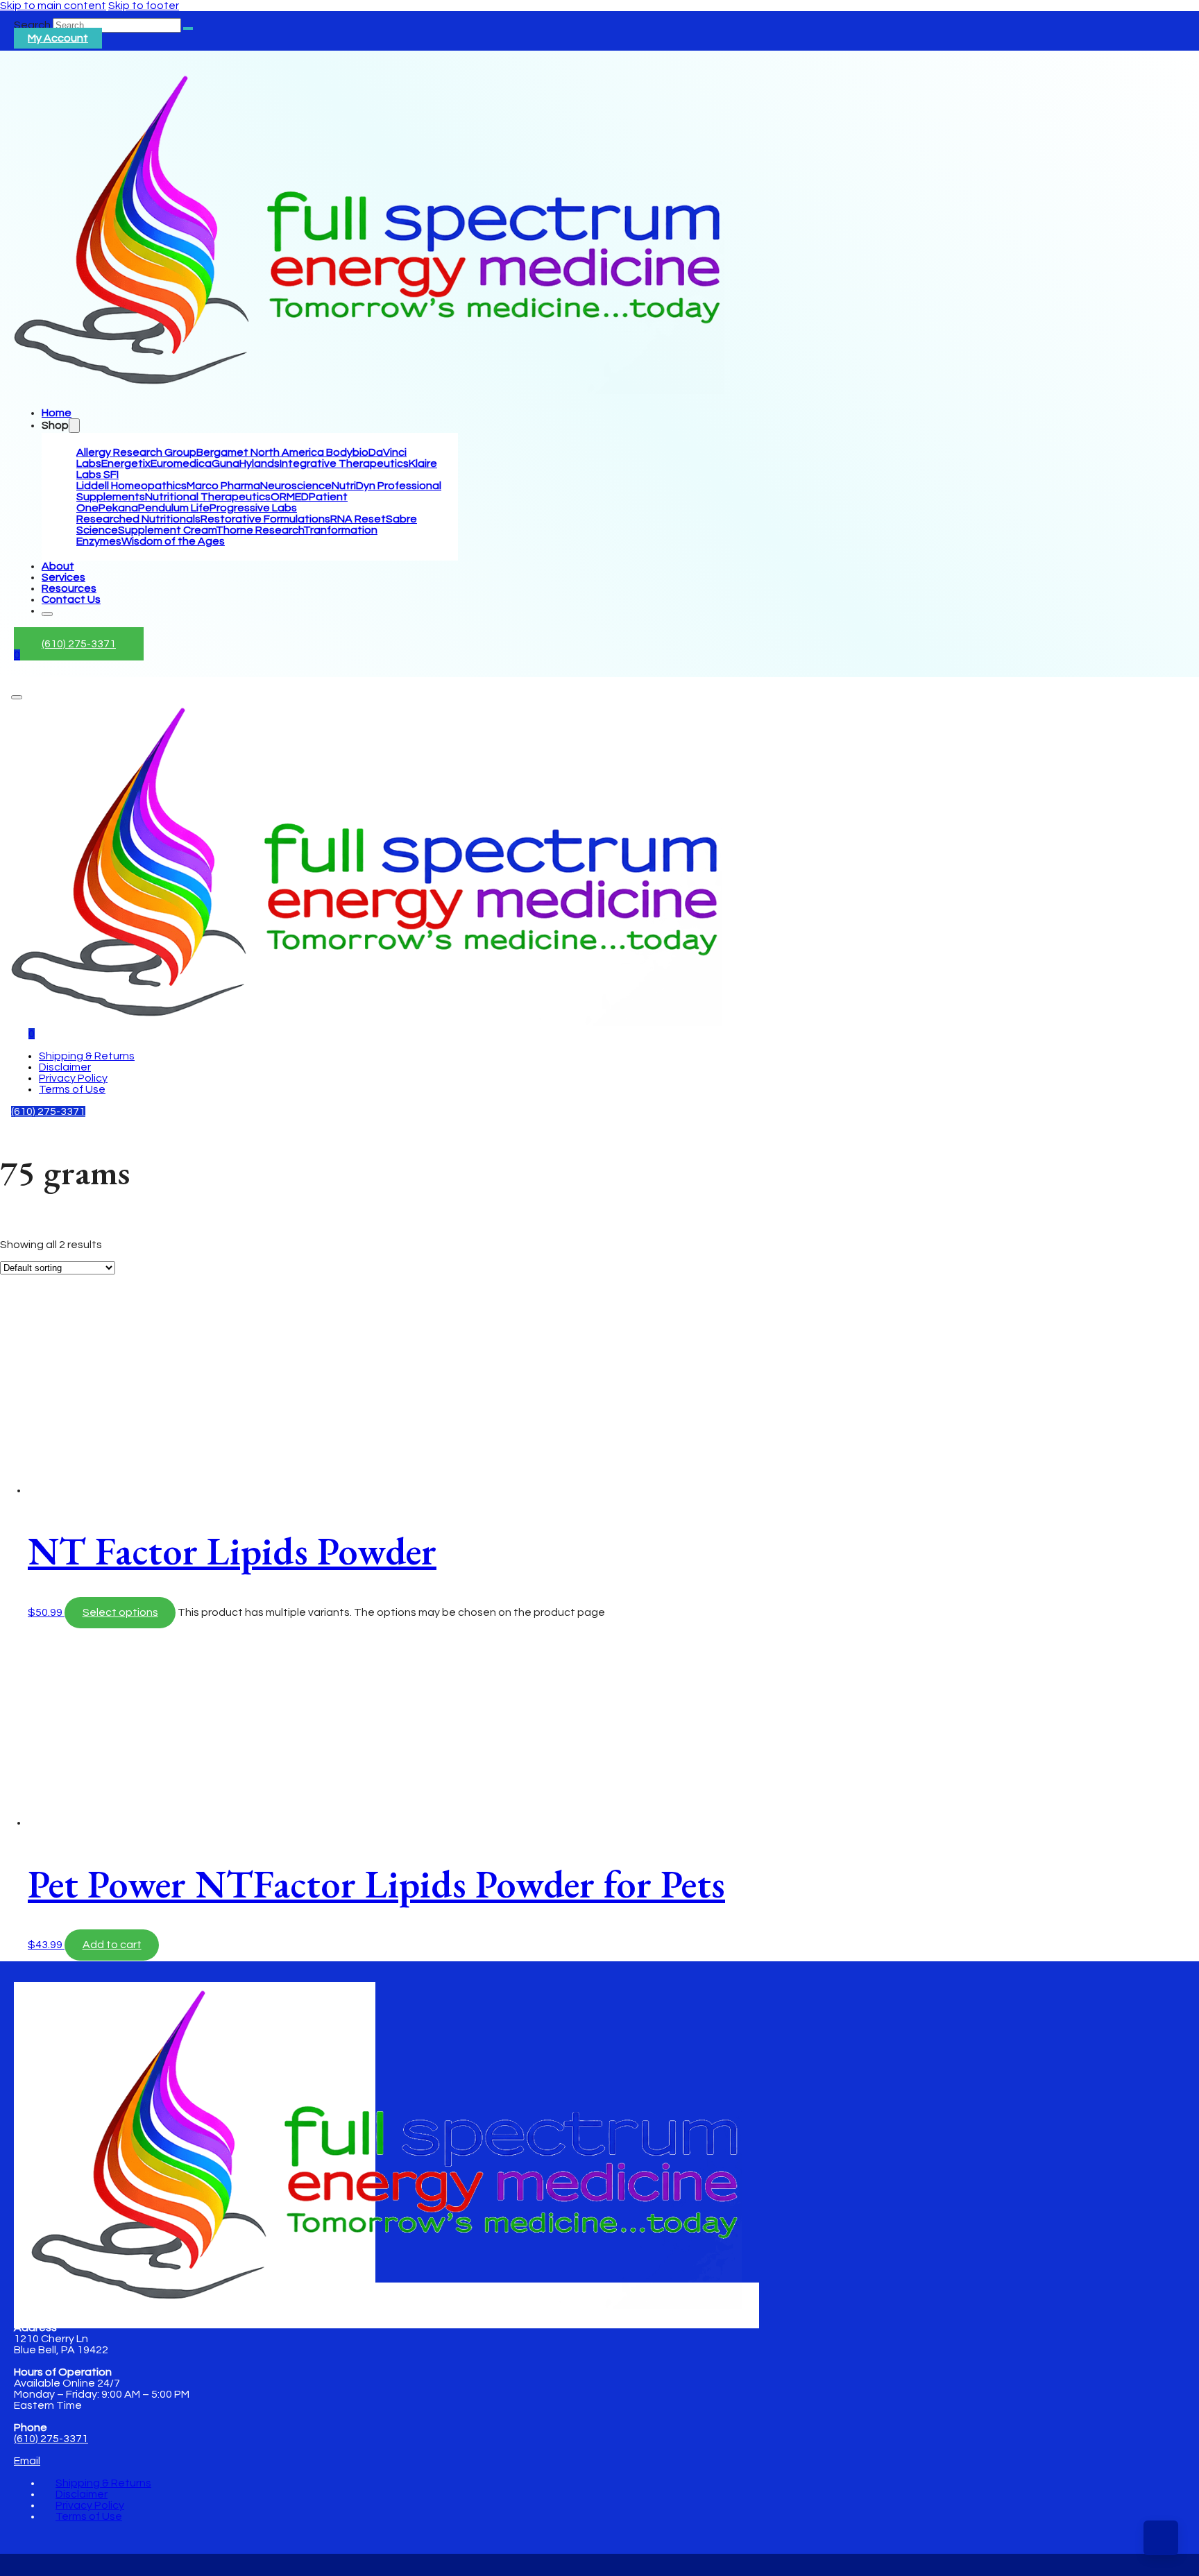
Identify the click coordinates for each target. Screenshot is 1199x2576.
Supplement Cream (167, 530)
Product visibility (41, 1261)
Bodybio (347, 452)
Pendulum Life (174, 508)
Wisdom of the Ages (173, 541)
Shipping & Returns (87, 1056)
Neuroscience (296, 486)
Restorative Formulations (265, 519)
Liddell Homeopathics (131, 486)
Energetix (126, 463)
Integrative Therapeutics (344, 463)
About (58, 566)
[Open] (17, 697)
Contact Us (71, 599)
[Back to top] (1161, 2538)
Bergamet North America (261, 452)
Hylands (260, 463)
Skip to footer (144, 6)
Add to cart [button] (112, 1945)
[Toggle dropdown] (74, 426)
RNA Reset (358, 519)
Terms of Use (72, 1089)
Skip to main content (53, 6)
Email (27, 2461)
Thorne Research (260, 530)
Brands (18, 1248)
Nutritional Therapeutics (208, 497)
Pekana (118, 508)
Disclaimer (65, 1067)
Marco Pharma (223, 486)
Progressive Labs (253, 508)
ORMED (290, 497)
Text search (31, 1234)
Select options (120, 1612)
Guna (226, 463)
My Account (58, 38)
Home (57, 413)
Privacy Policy (73, 1078)
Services (63, 577)
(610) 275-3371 (79, 644)
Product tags (34, 1394)
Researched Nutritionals (138, 519)
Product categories (50, 1328)
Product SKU (33, 1432)
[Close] (47, 614)
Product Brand (37, 1419)
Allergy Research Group (136, 452)
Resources (69, 588)
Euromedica (181, 463)
